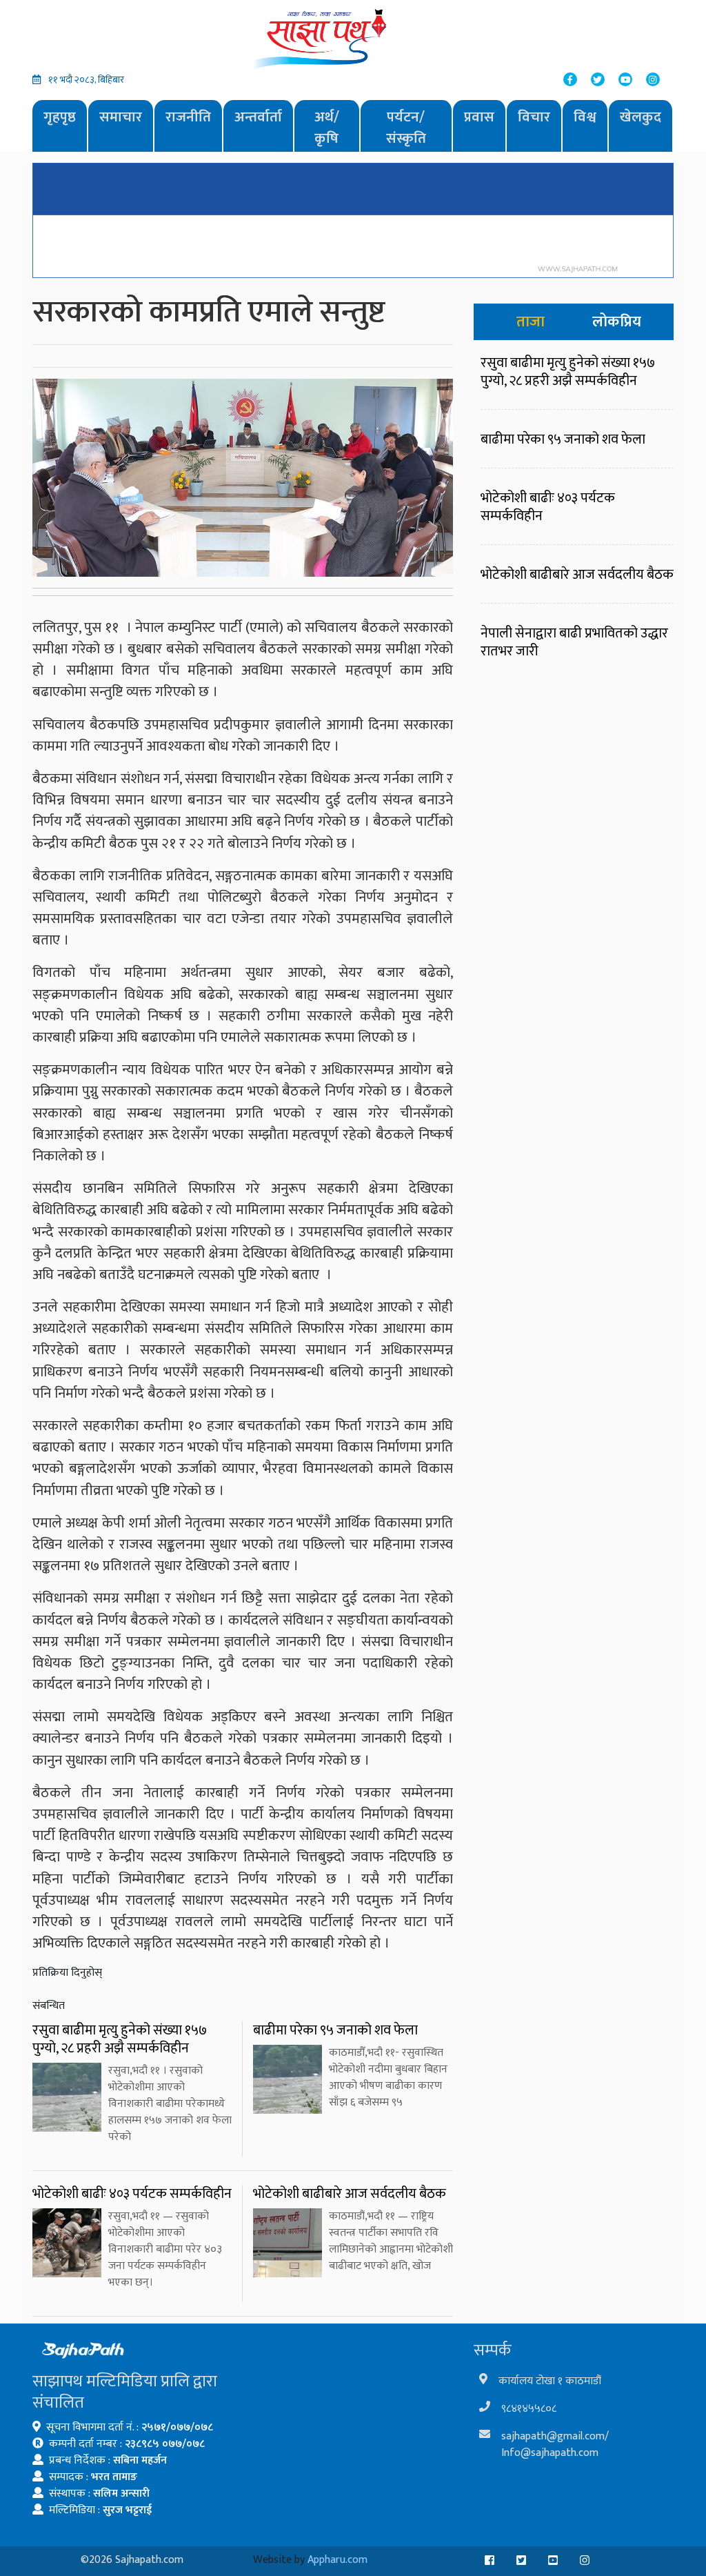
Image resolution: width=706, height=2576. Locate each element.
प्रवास (479, 117)
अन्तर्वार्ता (258, 117)
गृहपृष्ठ (60, 117)
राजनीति (188, 117)
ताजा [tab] (531, 322)
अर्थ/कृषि (327, 128)
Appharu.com (337, 2560)
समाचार (121, 117)
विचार (534, 117)
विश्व (585, 117)
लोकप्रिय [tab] (617, 322)
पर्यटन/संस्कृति (406, 128)
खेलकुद (641, 117)
